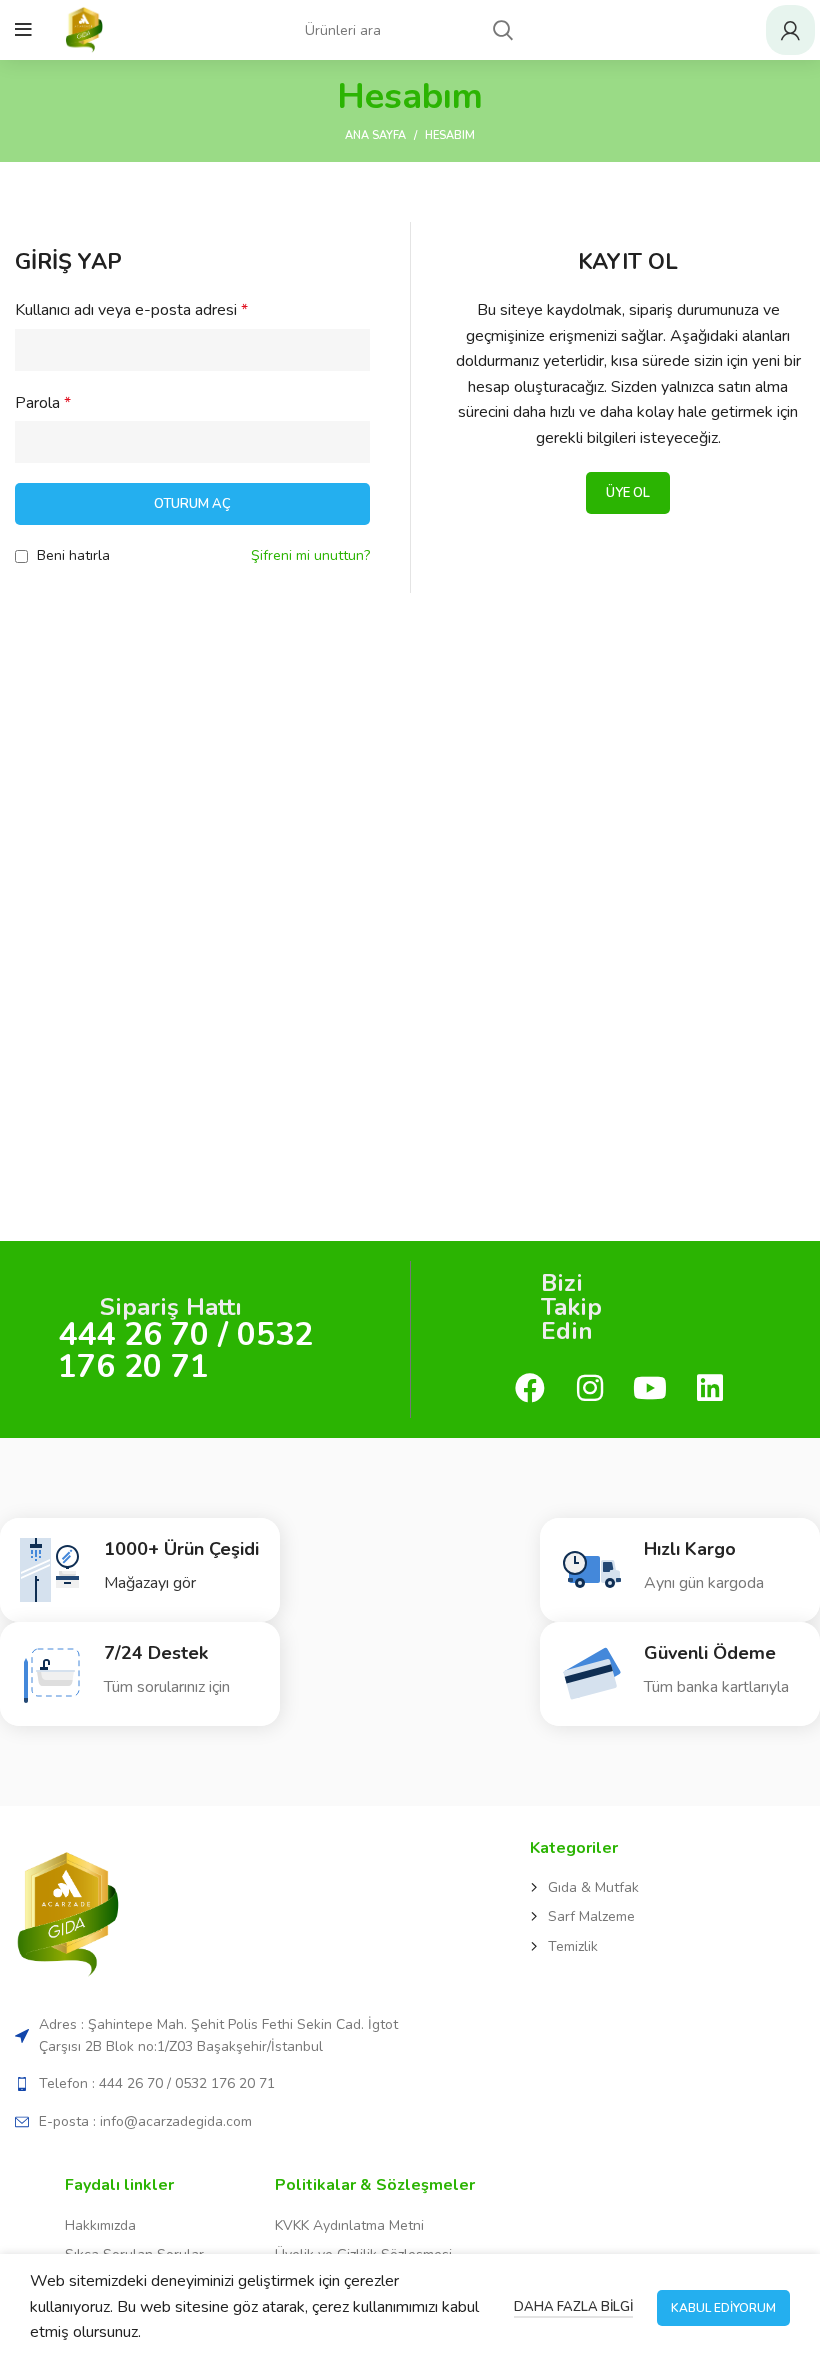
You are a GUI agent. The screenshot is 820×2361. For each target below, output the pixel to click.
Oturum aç (192, 504)
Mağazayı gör (150, 1583)
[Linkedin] (710, 1390)
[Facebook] (530, 1390)
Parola (43, 403)
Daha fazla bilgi (573, 2307)
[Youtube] (650, 1390)
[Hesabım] (790, 30)
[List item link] (672, 1888)
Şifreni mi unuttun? (310, 555)
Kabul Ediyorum (723, 2308)
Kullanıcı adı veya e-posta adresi (131, 310)
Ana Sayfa (375, 135)
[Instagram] (590, 1390)
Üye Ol (628, 493)
